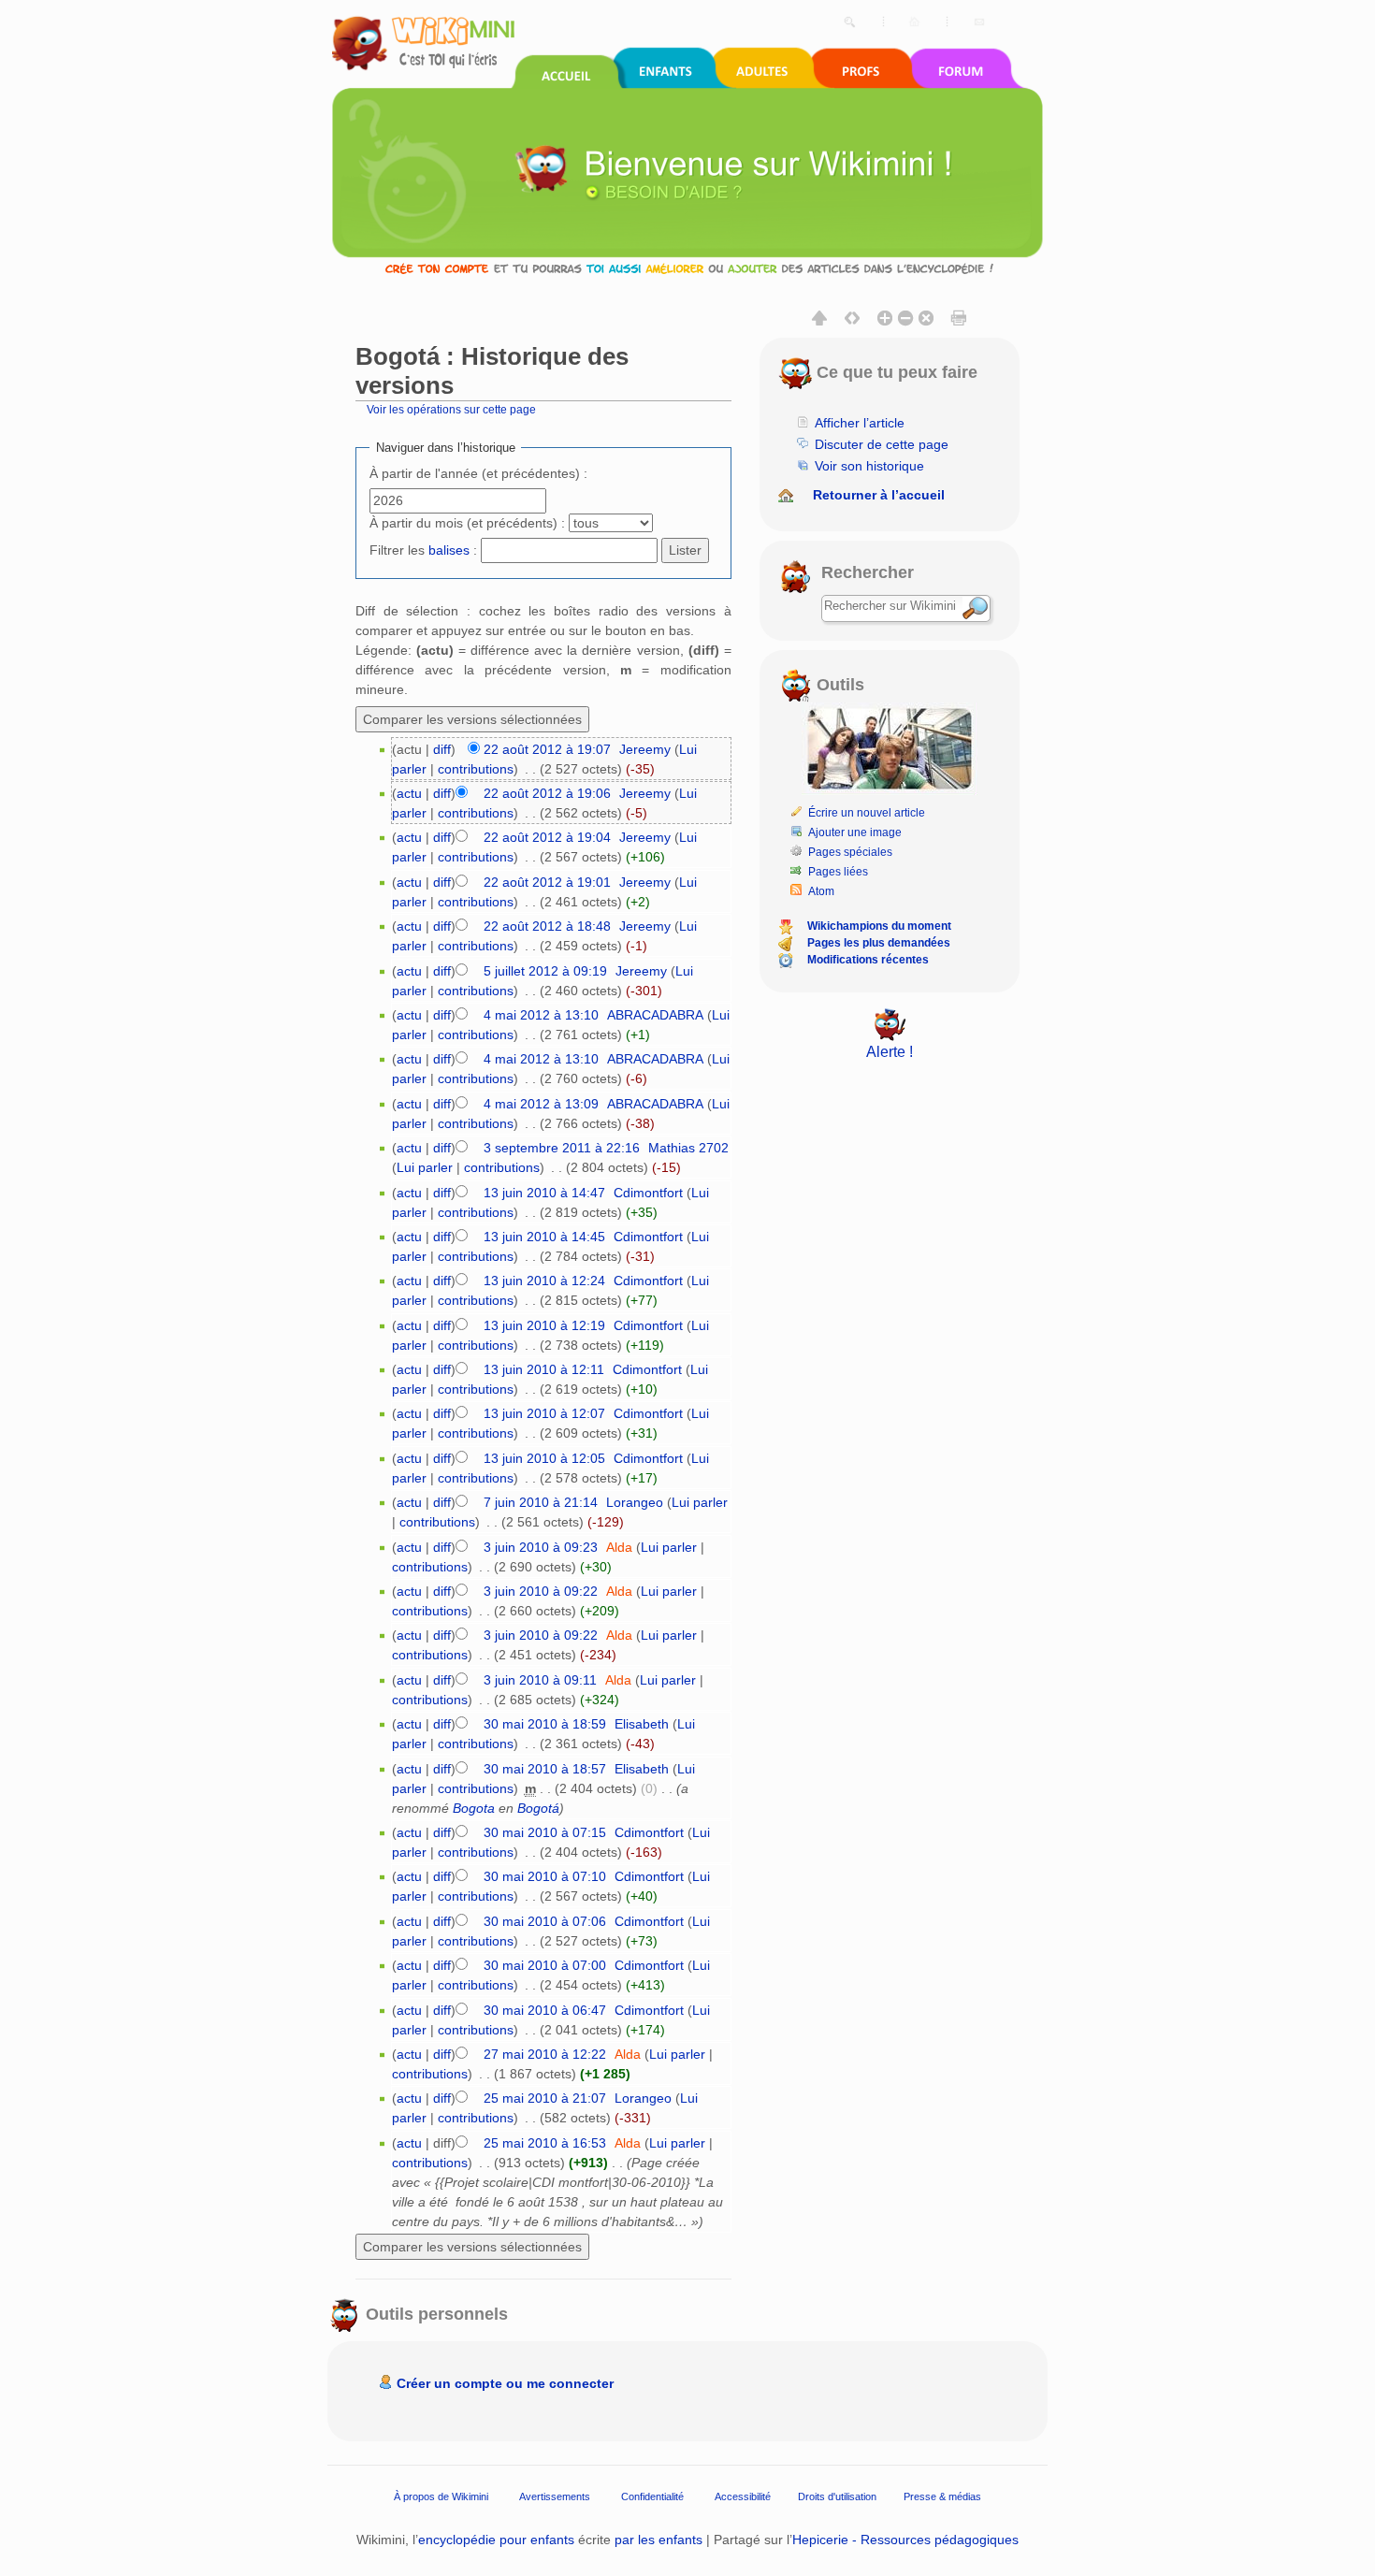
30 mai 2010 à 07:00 (545, 1965)
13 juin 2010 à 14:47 (544, 1193)
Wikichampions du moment (879, 926)
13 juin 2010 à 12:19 (544, 1325)
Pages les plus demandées (879, 943)
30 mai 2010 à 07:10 (545, 1876)
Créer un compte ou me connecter (505, 2383)
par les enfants (659, 2540)
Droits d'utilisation (837, 2496)
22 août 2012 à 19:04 (547, 837)
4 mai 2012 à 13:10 (541, 1015)
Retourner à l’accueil (879, 495)
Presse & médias (942, 2496)
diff (442, 749)
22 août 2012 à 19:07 (547, 749)
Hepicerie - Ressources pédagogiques (905, 2540)
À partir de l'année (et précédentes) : (478, 473)
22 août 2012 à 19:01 (547, 882)
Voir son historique (869, 466)
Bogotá (538, 1808)
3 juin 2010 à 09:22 (541, 1591)
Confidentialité (652, 2496)
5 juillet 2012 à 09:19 (545, 971)
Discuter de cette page (882, 444)
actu (409, 793)
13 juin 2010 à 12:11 (544, 1369)
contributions (476, 769)
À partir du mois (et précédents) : (467, 523)
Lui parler (425, 1167)
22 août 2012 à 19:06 (547, 793)
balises (449, 550)
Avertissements (555, 2496)
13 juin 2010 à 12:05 (544, 1458)
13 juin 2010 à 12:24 (544, 1281)
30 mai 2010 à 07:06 (545, 1921)
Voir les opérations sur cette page (451, 409)
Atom (821, 891)
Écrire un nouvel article (867, 813)
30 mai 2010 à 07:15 (545, 1832)
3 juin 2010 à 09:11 (540, 1680)
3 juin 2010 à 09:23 (541, 1547)
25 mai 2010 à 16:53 (545, 2143)
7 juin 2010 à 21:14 (541, 1502)
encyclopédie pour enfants (496, 2540)
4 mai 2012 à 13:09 (541, 1104)
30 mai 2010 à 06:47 (545, 2010)
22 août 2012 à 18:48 (547, 926)
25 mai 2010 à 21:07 (545, 2098)
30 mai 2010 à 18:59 (545, 1724)
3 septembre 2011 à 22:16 (562, 1148)
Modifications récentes (868, 960)
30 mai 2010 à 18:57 (545, 1769)
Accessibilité (743, 2496)
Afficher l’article (860, 423)
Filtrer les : (423, 550)
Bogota (474, 1808)
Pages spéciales (850, 852)
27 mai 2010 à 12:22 (545, 2054)
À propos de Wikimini (441, 2496)
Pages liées (838, 872)
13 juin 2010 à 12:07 (544, 1413)
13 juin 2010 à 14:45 (544, 1237)
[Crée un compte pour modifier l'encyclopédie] (687, 268)
